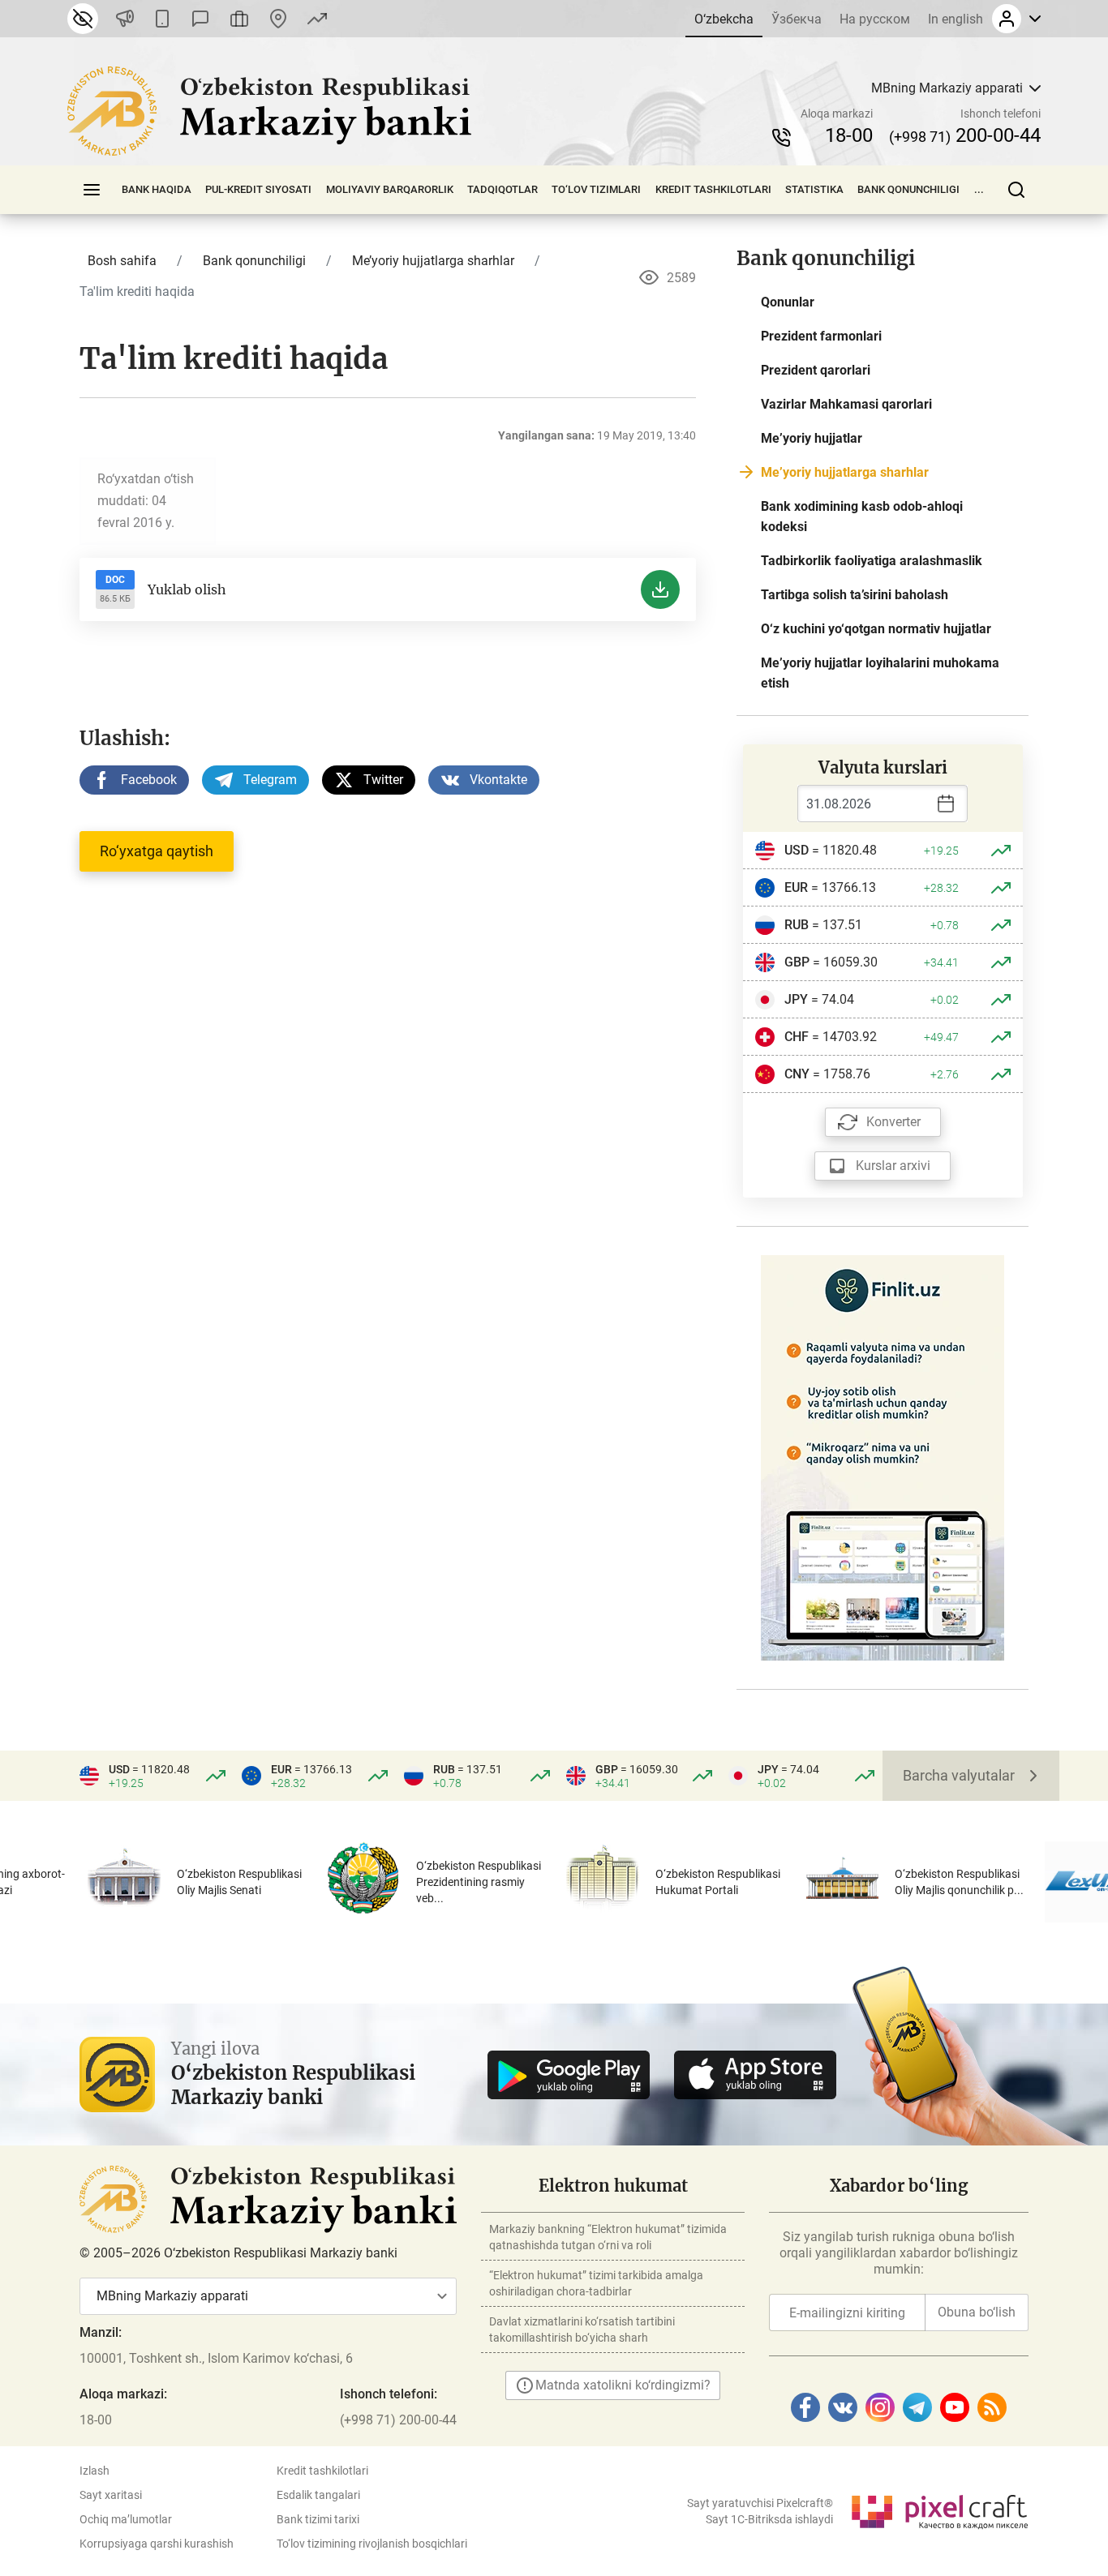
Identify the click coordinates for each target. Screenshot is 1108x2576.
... (979, 189)
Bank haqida (157, 189)
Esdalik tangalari (318, 2495)
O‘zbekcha (724, 19)
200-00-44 (965, 135)
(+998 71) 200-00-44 (398, 2420)
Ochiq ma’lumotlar (126, 2519)
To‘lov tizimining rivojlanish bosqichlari (372, 2544)
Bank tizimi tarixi (318, 2519)
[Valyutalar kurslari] (317, 19)
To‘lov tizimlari (596, 189)
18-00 (849, 135)
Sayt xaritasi (111, 2495)
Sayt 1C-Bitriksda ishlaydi (769, 2519)
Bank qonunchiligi (908, 189)
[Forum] (200, 19)
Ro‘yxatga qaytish (157, 851)
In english (956, 19)
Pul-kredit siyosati (258, 189)
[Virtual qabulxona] (239, 19)
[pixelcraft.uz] (939, 2509)
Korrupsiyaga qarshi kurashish (157, 2544)
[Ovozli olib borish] (125, 19)
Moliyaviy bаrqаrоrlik (390, 189)
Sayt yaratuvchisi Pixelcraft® (760, 2503)
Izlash (94, 2471)
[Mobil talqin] (162, 19)
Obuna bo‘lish (977, 2312)
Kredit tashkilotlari (713, 189)
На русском (875, 19)
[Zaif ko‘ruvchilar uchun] (83, 19)
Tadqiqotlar (502, 189)
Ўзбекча (797, 19)
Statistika (814, 189)
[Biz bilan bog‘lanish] (278, 19)
